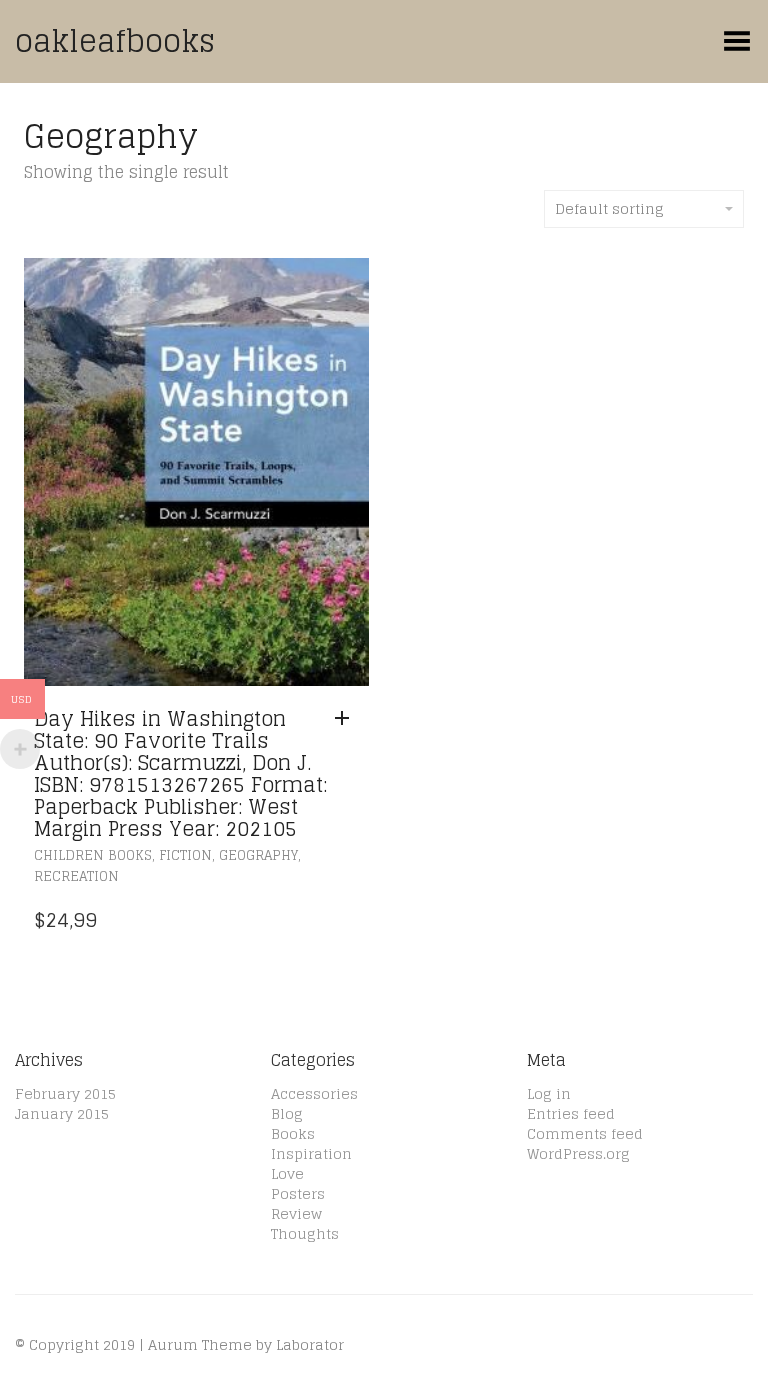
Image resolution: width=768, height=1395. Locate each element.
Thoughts (305, 1233)
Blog (287, 1113)
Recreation (76, 876)
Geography (258, 855)
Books (293, 1133)
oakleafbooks (115, 41)
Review (296, 1213)
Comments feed (585, 1133)
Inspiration (311, 1153)
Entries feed (571, 1113)
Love (287, 1173)
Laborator (310, 1344)
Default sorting (609, 208)
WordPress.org (578, 1153)
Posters (298, 1193)
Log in (549, 1093)
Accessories (314, 1093)
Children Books (93, 855)
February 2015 (65, 1093)
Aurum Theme (200, 1344)
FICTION (185, 855)
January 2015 (62, 1113)
